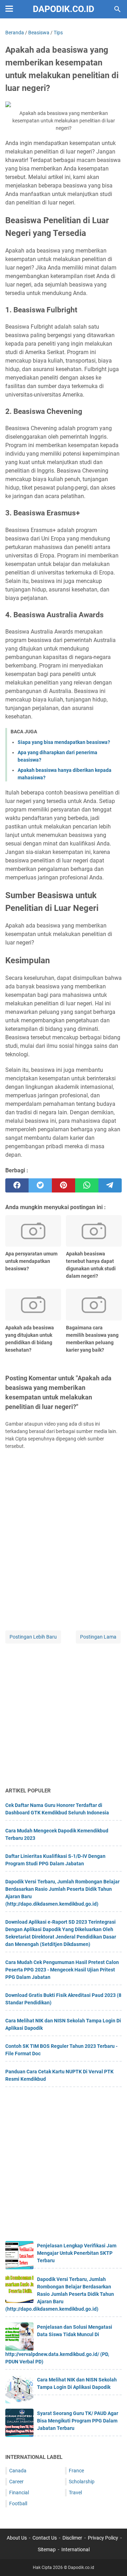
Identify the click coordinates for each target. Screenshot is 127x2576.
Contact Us (45, 2538)
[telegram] (110, 1185)
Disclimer (72, 2538)
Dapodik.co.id (64, 9)
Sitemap (47, 2549)
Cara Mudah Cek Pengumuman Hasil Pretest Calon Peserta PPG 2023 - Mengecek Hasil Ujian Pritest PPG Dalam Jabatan (62, 1970)
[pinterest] (64, 1185)
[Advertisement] (64, 1716)
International (75, 2549)
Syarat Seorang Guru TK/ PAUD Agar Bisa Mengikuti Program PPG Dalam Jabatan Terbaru (78, 2421)
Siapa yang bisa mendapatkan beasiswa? (64, 742)
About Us (17, 2538)
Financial (19, 2493)
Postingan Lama (98, 1637)
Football (18, 2503)
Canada (18, 2471)
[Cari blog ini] (117, 9)
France (76, 2471)
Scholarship (82, 2482)
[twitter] (40, 1185)
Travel (75, 2493)
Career (16, 2482)
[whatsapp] (87, 1185)
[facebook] (17, 1185)
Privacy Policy (103, 2538)
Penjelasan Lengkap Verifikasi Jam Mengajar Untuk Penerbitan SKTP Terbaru (77, 2253)
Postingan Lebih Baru (33, 1637)
